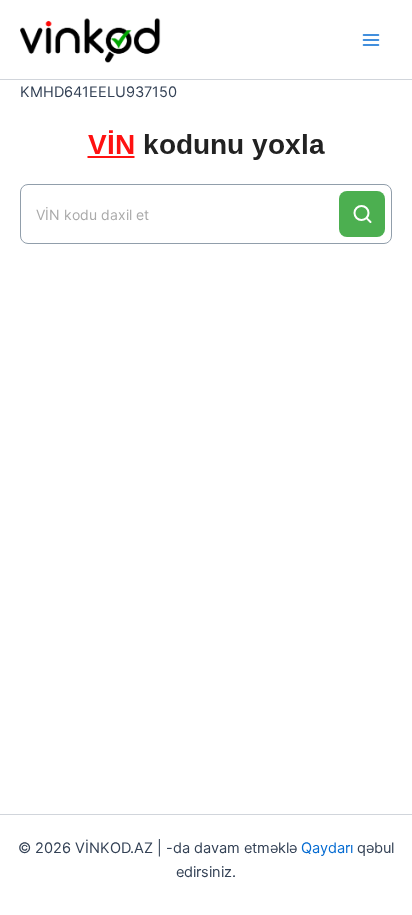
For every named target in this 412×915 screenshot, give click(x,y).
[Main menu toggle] (371, 40)
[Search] (362, 214)
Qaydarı (327, 848)
